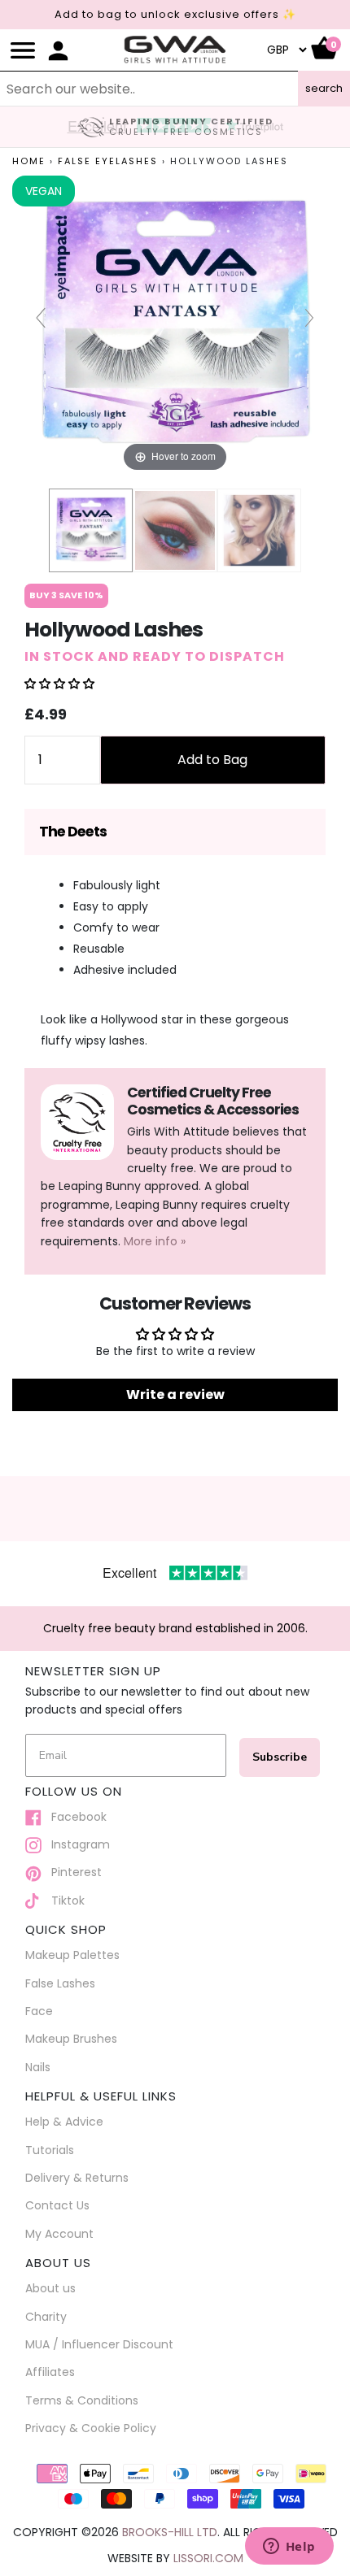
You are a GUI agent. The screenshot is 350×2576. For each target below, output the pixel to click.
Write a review (175, 1394)
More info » (155, 1241)
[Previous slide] (41, 318)
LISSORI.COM (208, 2558)
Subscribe (280, 1757)
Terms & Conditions (82, 2400)
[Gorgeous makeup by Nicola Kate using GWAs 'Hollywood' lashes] (175, 530)
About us (50, 2288)
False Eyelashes (108, 161)
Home (29, 161)
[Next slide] (309, 318)
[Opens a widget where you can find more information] (289, 2548)
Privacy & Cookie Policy (91, 2428)
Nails (38, 2067)
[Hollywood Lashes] (91, 530)
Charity (46, 2317)
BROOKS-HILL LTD (170, 2532)
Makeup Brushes (71, 2039)
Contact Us (57, 2205)
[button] (59, 684)
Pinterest (72, 1872)
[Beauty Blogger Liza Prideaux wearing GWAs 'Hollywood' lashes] (259, 530)
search (324, 88)
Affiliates (50, 2372)
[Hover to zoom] (175, 325)
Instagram (76, 1844)
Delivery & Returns (77, 2178)
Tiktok (63, 1901)
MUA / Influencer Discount (99, 2344)
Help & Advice (64, 2122)
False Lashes (60, 1983)
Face (39, 2011)
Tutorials (50, 2150)
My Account (59, 2234)
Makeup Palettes (72, 1955)
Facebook (74, 1817)
